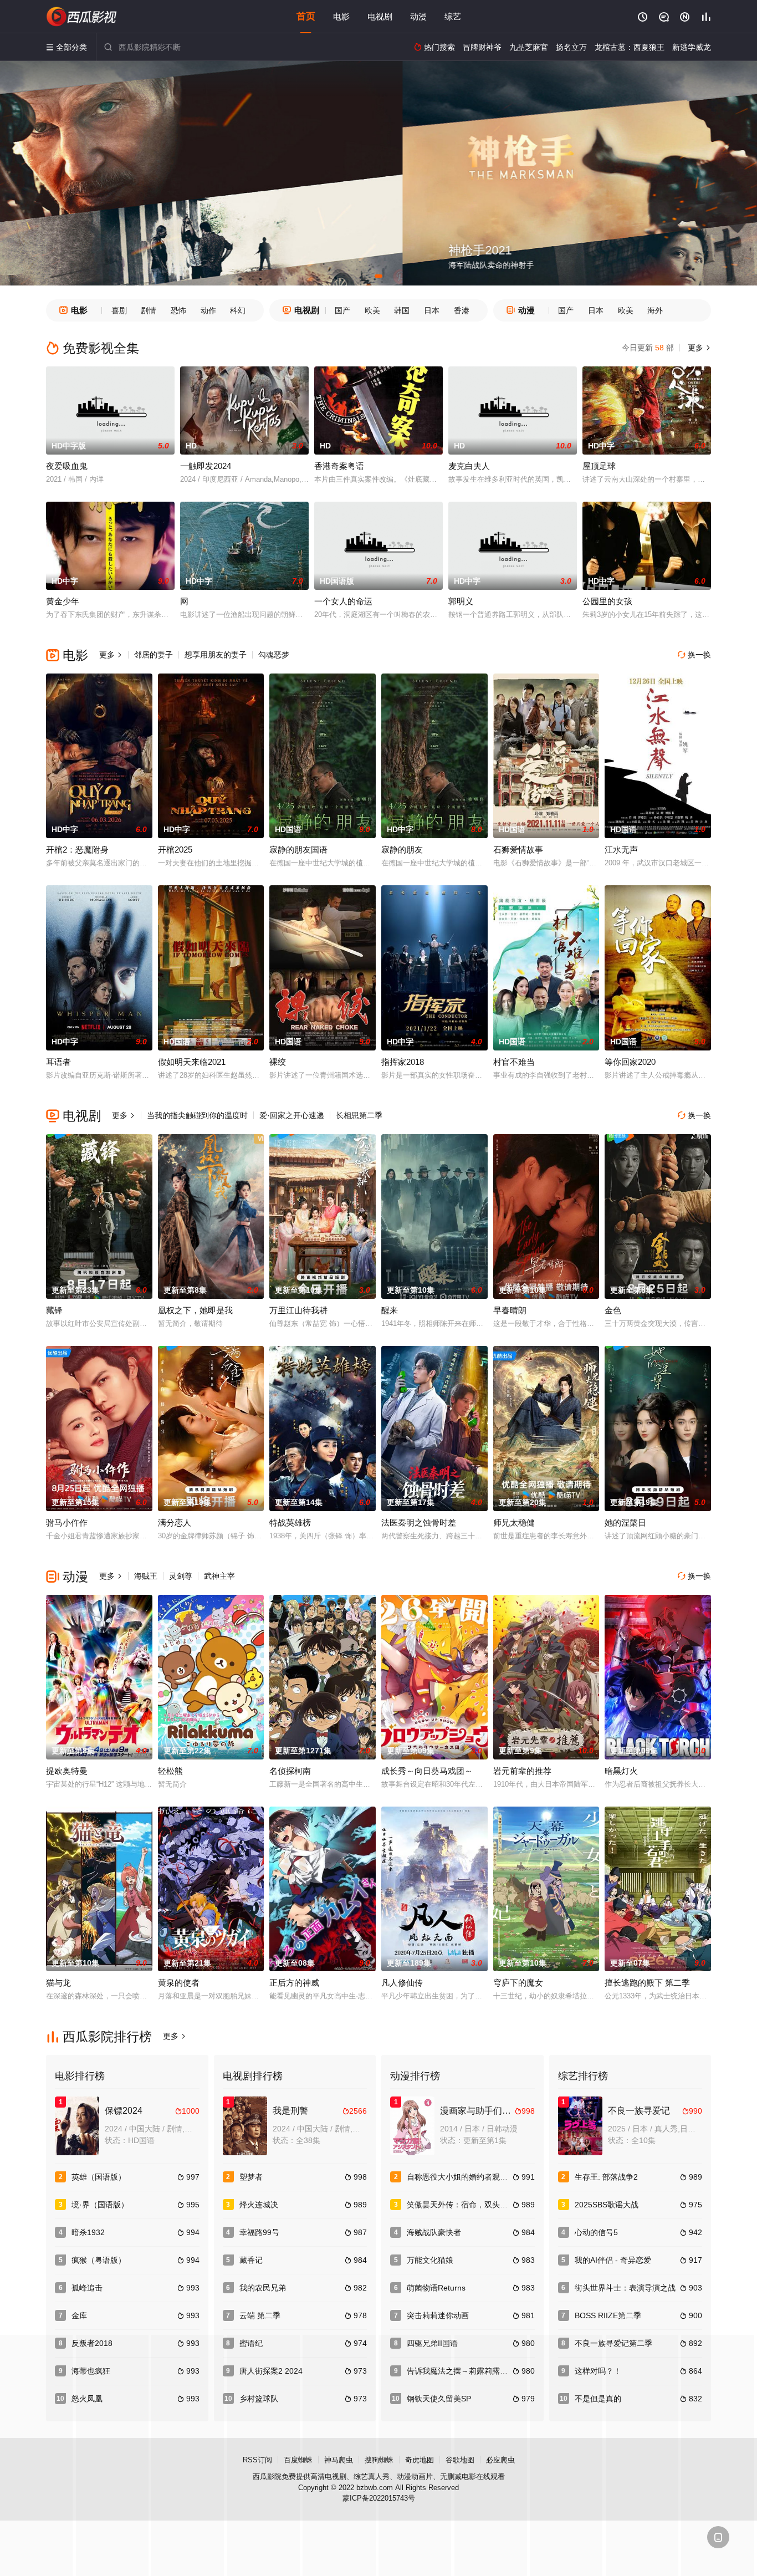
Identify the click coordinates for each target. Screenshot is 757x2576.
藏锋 (54, 1310)
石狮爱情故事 (518, 850)
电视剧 (380, 16)
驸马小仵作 (67, 1522)
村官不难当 (514, 1062)
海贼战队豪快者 (434, 2232)
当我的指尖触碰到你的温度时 (197, 1115)
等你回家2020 (630, 1062)
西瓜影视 (82, 17)
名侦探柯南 (290, 1771)
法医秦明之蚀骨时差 (419, 1522)
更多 (698, 348)
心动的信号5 (596, 2232)
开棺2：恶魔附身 (77, 850)
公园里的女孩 (607, 601)
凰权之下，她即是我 (195, 1310)
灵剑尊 (181, 1576)
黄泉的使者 (179, 1983)
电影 (341, 16)
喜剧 (119, 310)
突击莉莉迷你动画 (438, 2315)
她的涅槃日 (625, 1522)
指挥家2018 (403, 1062)
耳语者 (58, 1062)
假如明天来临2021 (192, 1062)
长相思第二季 (359, 1115)
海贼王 (146, 1576)
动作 (208, 310)
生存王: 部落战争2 (606, 2177)
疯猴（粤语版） (99, 2260)
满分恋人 (175, 1522)
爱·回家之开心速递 (292, 1115)
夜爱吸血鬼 (67, 466)
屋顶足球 (599, 466)
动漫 (418, 16)
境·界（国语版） (100, 2205)
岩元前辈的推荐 (522, 1771)
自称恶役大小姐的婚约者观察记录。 (469, 2177)
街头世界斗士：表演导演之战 (625, 2288)
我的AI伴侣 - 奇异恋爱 (613, 2260)
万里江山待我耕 (298, 1310)
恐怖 (178, 310)
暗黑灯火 (621, 1771)
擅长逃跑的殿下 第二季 (647, 1983)
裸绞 (278, 1062)
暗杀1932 (88, 2232)
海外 (655, 310)
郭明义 (461, 601)
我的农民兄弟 (263, 2288)
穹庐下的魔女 (518, 1983)
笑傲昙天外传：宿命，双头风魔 (461, 2205)
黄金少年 (63, 601)
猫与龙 (58, 1983)
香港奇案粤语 (339, 466)
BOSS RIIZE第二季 (608, 2315)
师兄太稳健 (514, 1522)
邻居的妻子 (154, 655)
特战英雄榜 (290, 1522)
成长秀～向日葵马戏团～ (427, 1771)
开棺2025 (175, 850)
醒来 (390, 1310)
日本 (432, 310)
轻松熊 (170, 1771)
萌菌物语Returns (436, 2288)
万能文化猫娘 (430, 2260)
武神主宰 (219, 1576)
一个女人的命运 (343, 601)
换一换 (694, 655)
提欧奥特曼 (67, 1771)
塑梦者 (251, 2177)
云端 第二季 (260, 2315)
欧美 (372, 310)
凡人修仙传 (402, 1983)
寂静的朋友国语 (298, 850)
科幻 (238, 310)
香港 (462, 310)
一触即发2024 (206, 466)
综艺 (453, 16)
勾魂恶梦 (274, 655)
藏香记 (251, 2260)
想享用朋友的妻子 (216, 655)
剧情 (149, 310)
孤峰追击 (87, 2288)
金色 (613, 1310)
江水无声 (621, 850)
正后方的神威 (294, 1983)
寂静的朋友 (402, 850)
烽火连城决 (259, 2205)
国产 (342, 310)
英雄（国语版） (99, 2177)
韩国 (402, 310)
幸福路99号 (259, 2232)
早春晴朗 (510, 1310)
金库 (79, 2315)
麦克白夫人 (469, 466)
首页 (306, 16)
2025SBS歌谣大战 (607, 2205)
